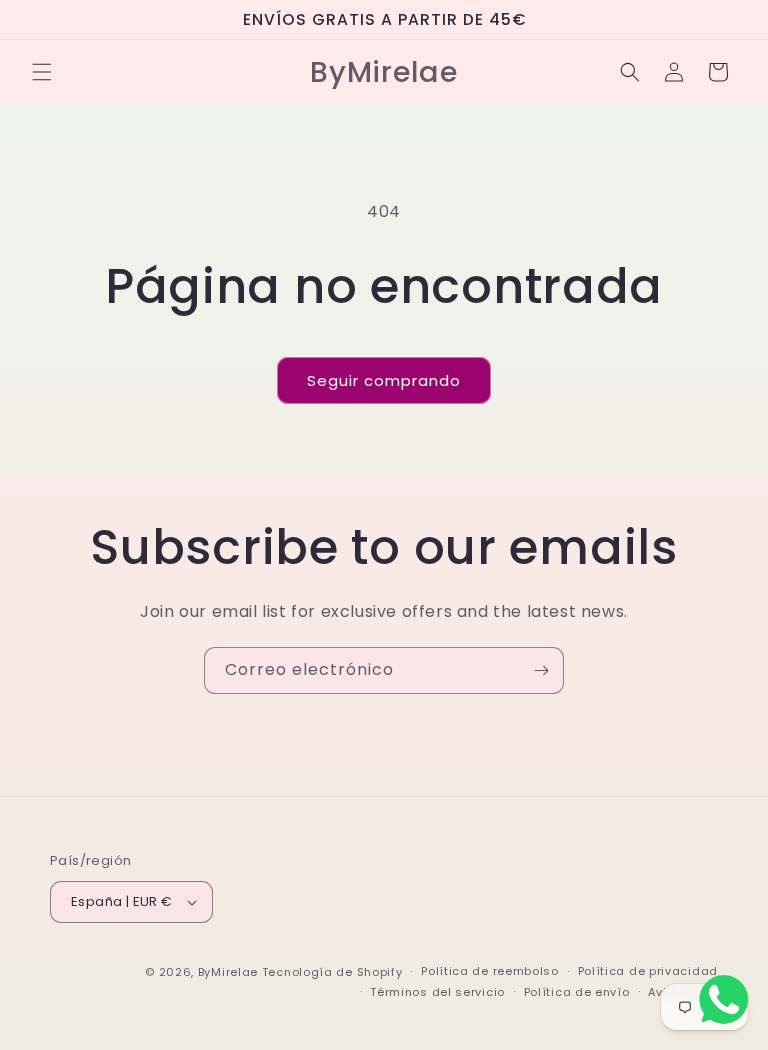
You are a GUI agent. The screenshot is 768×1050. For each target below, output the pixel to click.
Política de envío (577, 992)
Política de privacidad (648, 971)
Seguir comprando (384, 380)
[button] (42, 72)
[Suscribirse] (541, 670)
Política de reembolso (490, 971)
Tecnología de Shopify (332, 972)
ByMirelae (228, 972)
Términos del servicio (437, 992)
